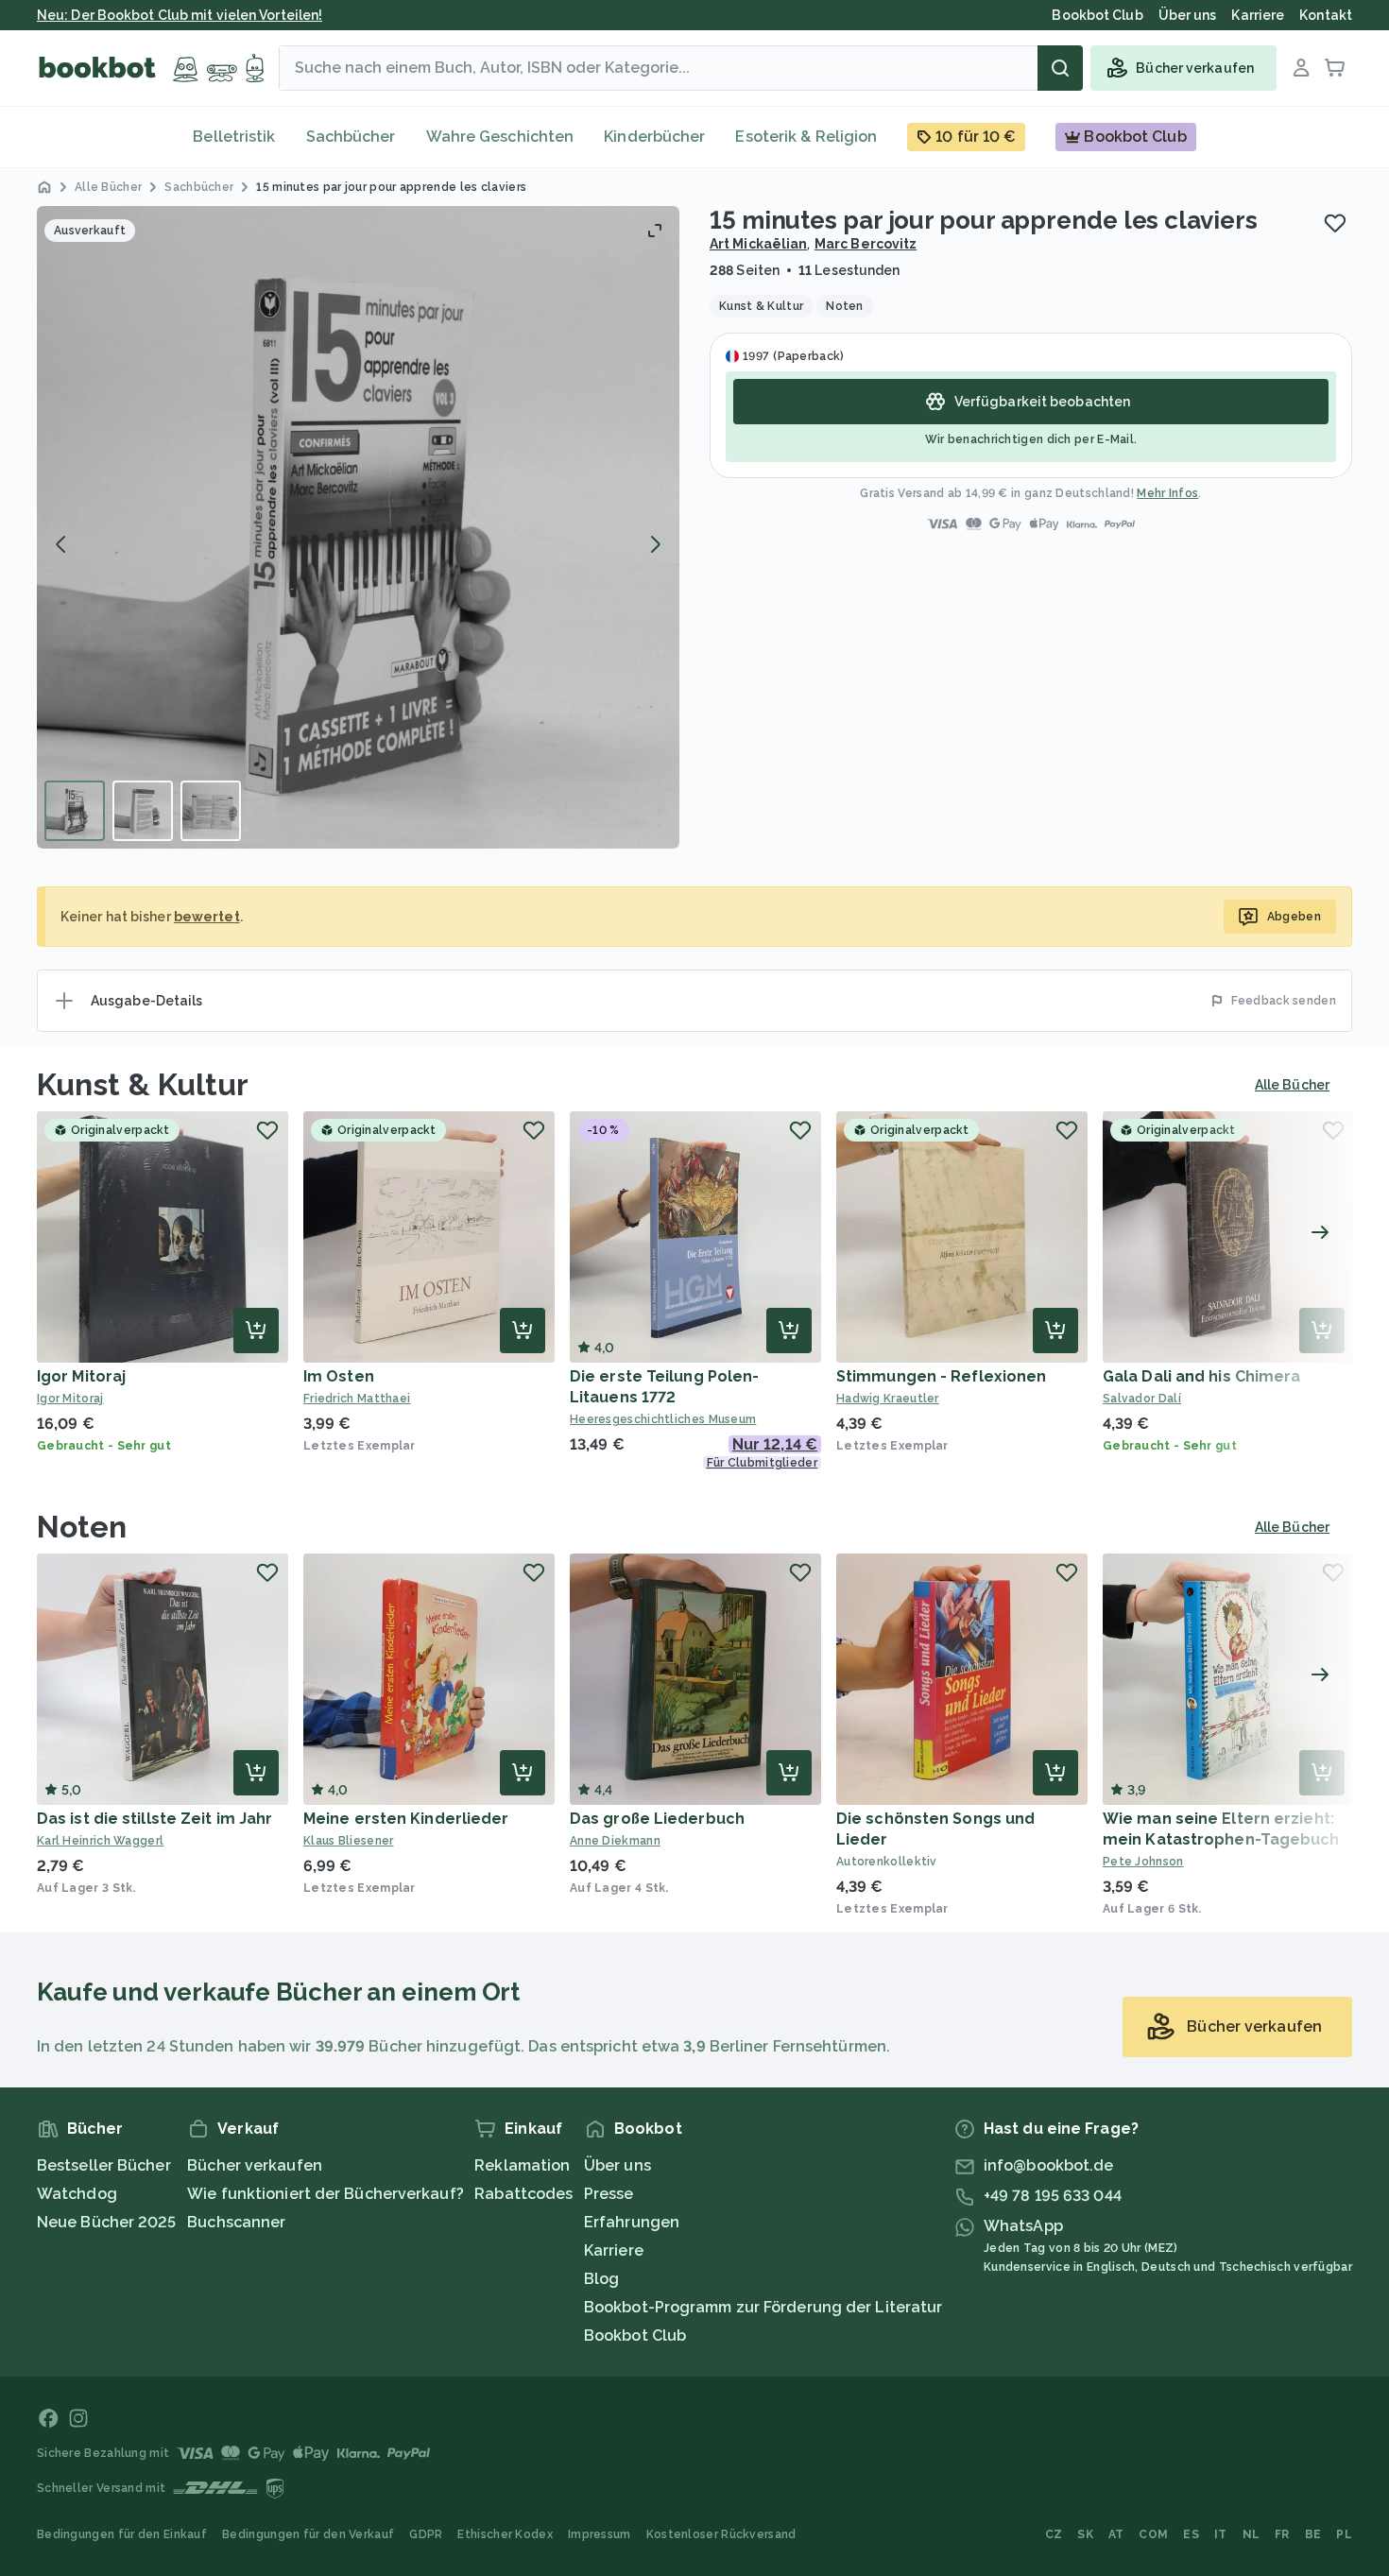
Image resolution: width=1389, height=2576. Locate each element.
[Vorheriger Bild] (61, 544)
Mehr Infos (1167, 493)
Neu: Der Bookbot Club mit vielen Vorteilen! (180, 15)
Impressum (600, 2534)
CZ (1054, 2534)
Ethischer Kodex (505, 2534)
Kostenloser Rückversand (721, 2534)
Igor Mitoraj (81, 1376)
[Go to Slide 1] (75, 811)
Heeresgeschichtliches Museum (663, 1419)
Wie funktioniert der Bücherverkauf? (326, 2194)
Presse (609, 2194)
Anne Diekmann (615, 1841)
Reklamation (522, 2165)
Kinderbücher (654, 137)
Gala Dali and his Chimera (1202, 1376)
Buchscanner (236, 2222)
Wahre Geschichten (500, 137)
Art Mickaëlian (758, 244)
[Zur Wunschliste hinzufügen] (1335, 223)
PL (1344, 2534)
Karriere (614, 2250)
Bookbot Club (635, 2336)
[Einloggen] (1301, 68)
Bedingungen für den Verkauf (308, 2534)
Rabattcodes (523, 2194)
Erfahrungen (632, 2222)
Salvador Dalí (1142, 1399)
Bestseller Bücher (104, 2165)
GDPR (426, 2534)
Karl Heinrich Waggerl (100, 1841)
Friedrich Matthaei (357, 1399)
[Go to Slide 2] (143, 811)
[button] (358, 527)
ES (1191, 2534)
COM (1153, 2534)
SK (1085, 2534)
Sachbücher (351, 137)
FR (1282, 2534)
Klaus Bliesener (349, 1841)
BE (1313, 2534)
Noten (82, 1527)
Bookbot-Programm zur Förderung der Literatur (763, 2307)
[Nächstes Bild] (655, 544)
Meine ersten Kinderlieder (406, 1819)
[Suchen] (1060, 68)
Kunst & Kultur (143, 1084)
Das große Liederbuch (657, 1819)
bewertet (207, 917)
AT (1116, 2534)
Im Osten (339, 1376)
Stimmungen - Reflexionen (941, 1376)
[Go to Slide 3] (211, 811)
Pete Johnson (1143, 1862)
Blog (601, 2279)
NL (1252, 2534)
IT (1221, 2534)
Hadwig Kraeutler (888, 1399)
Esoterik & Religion (806, 137)
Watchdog (77, 2194)
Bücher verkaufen (255, 2165)
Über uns (617, 2165)
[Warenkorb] (1335, 68)
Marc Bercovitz (866, 244)
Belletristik (234, 137)
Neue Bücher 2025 (107, 2222)
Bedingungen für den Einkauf (122, 2534)
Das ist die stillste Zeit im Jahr (154, 1819)
